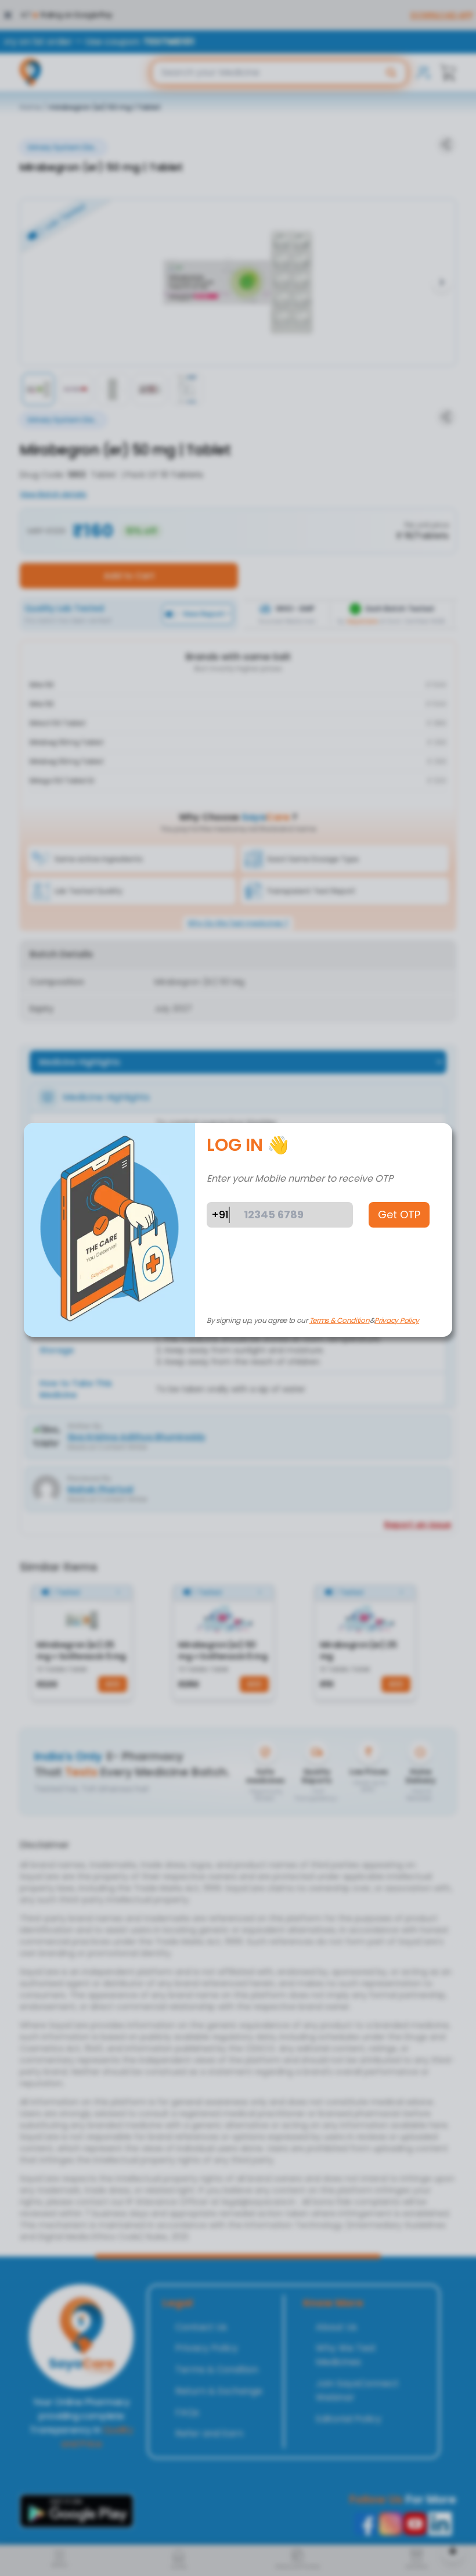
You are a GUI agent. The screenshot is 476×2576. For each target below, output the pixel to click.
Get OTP (399, 1215)
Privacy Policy (397, 1320)
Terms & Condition (340, 1320)
